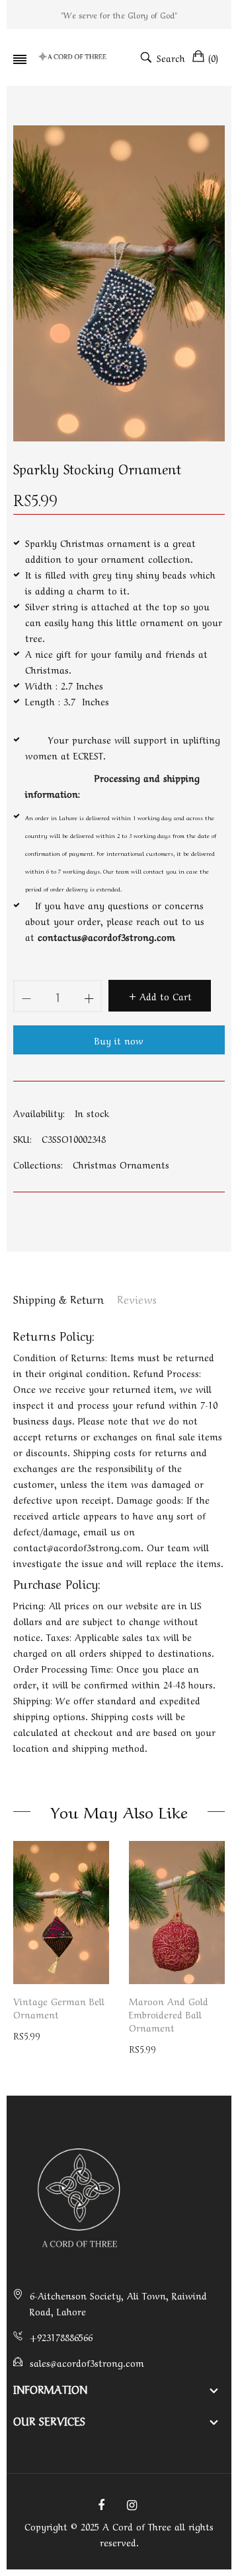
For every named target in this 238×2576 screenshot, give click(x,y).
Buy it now (119, 1040)
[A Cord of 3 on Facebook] (101, 2503)
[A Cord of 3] (73, 57)
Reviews (137, 1299)
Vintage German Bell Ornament (59, 2007)
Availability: (39, 1112)
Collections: (38, 1164)
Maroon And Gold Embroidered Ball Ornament (169, 2014)
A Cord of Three (137, 2526)
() (213, 57)
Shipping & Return (59, 1299)
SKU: (22, 1138)
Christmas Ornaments (121, 1164)
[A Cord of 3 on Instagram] (132, 2503)
